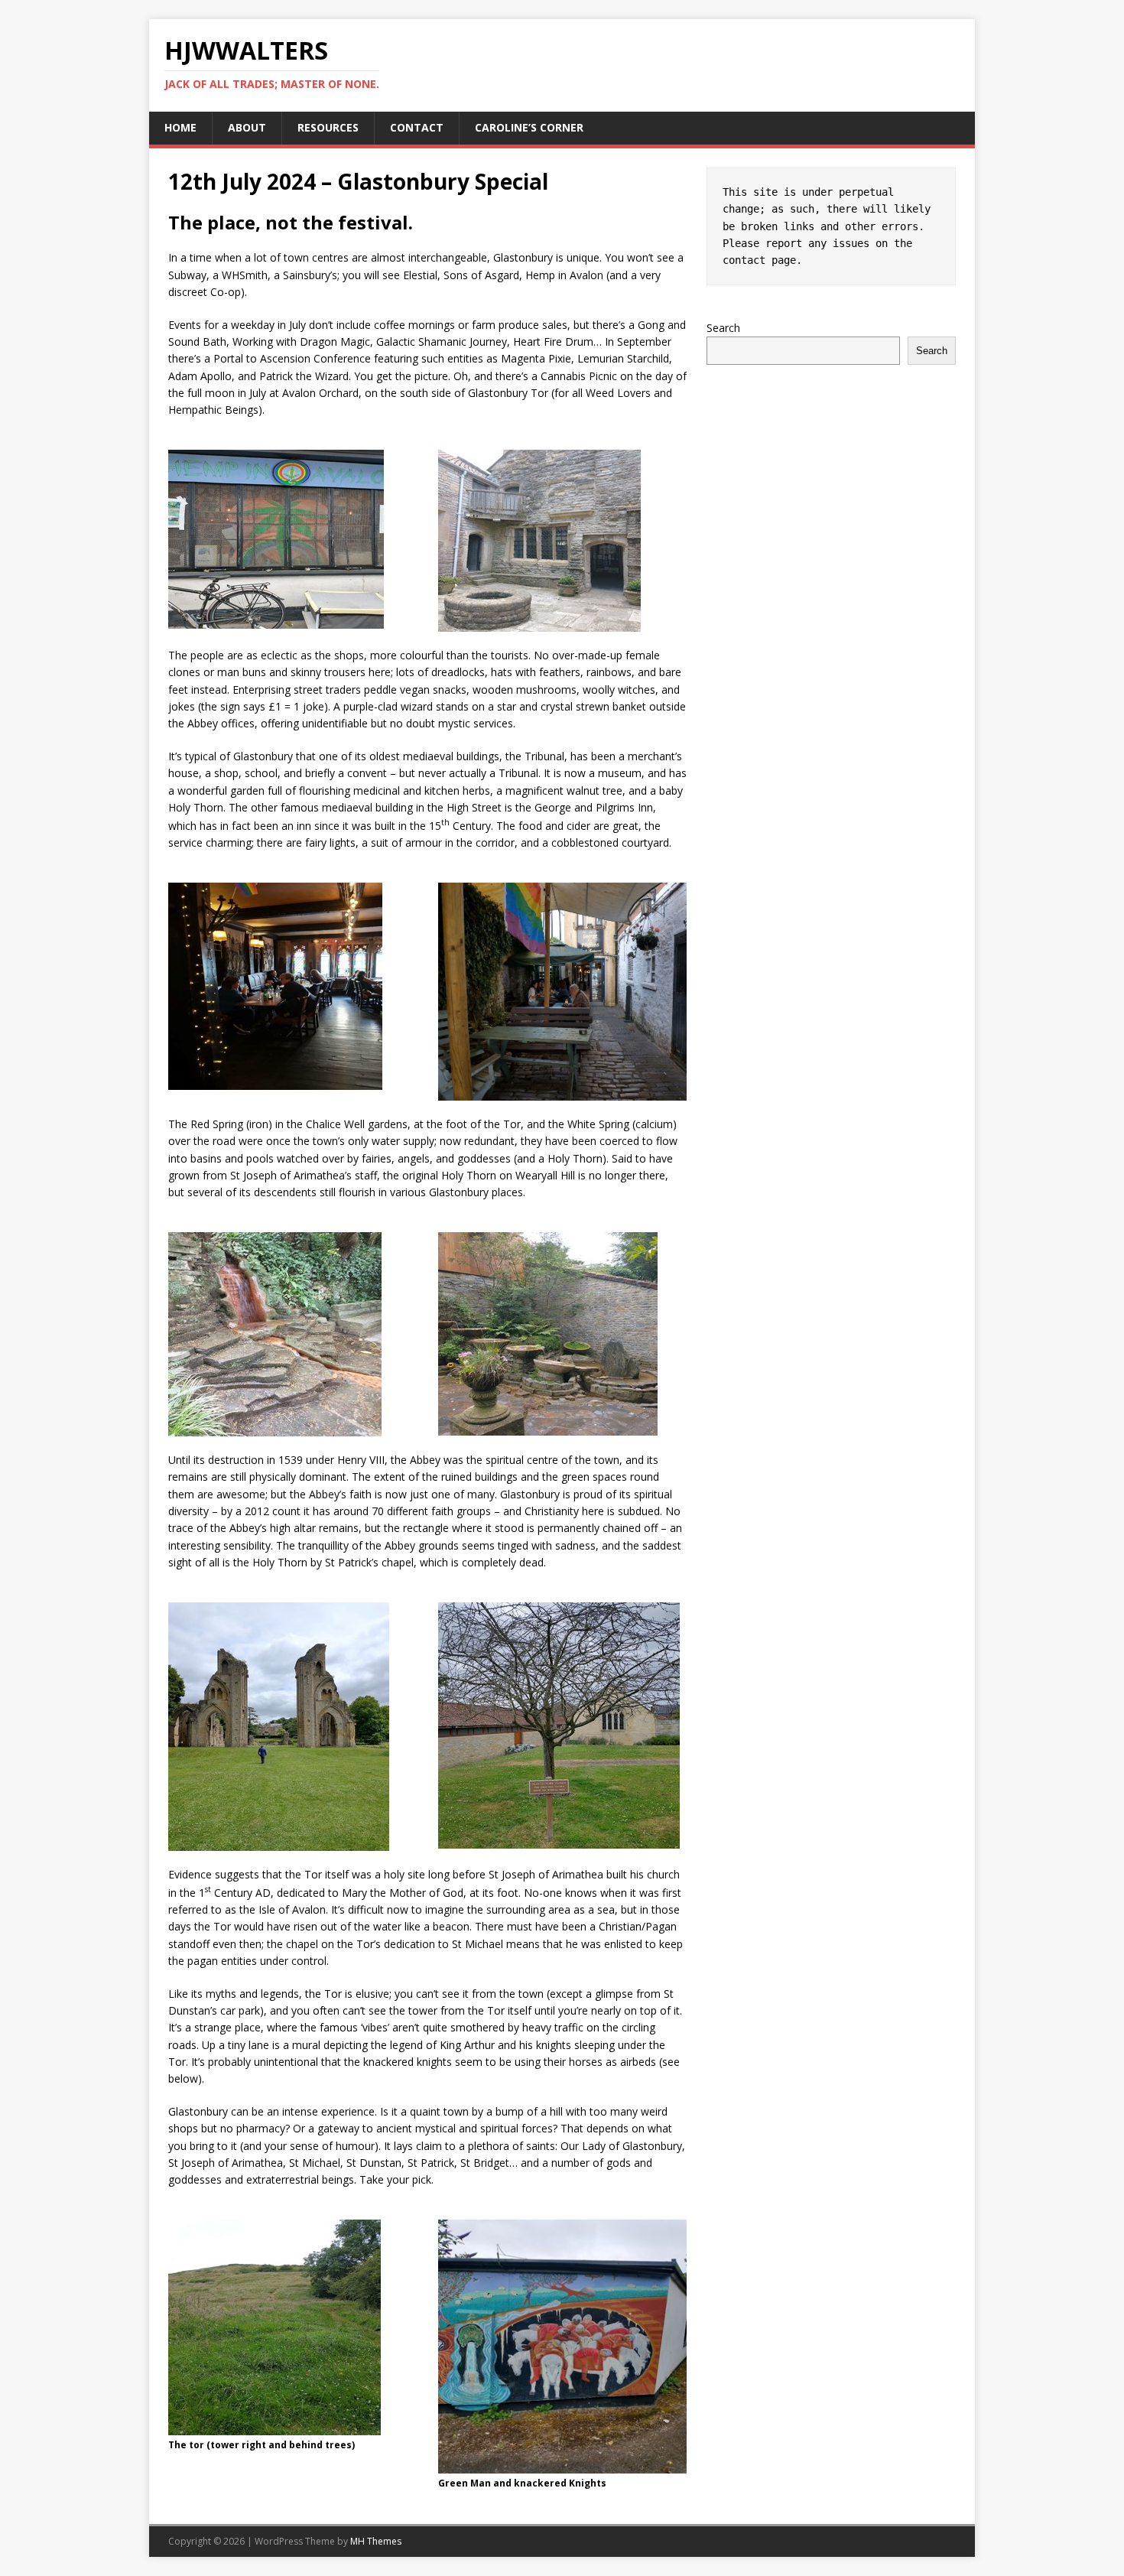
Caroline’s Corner (529, 127)
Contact (417, 127)
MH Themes (376, 2541)
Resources (328, 127)
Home (180, 127)
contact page (759, 260)
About (247, 127)
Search (723, 328)
